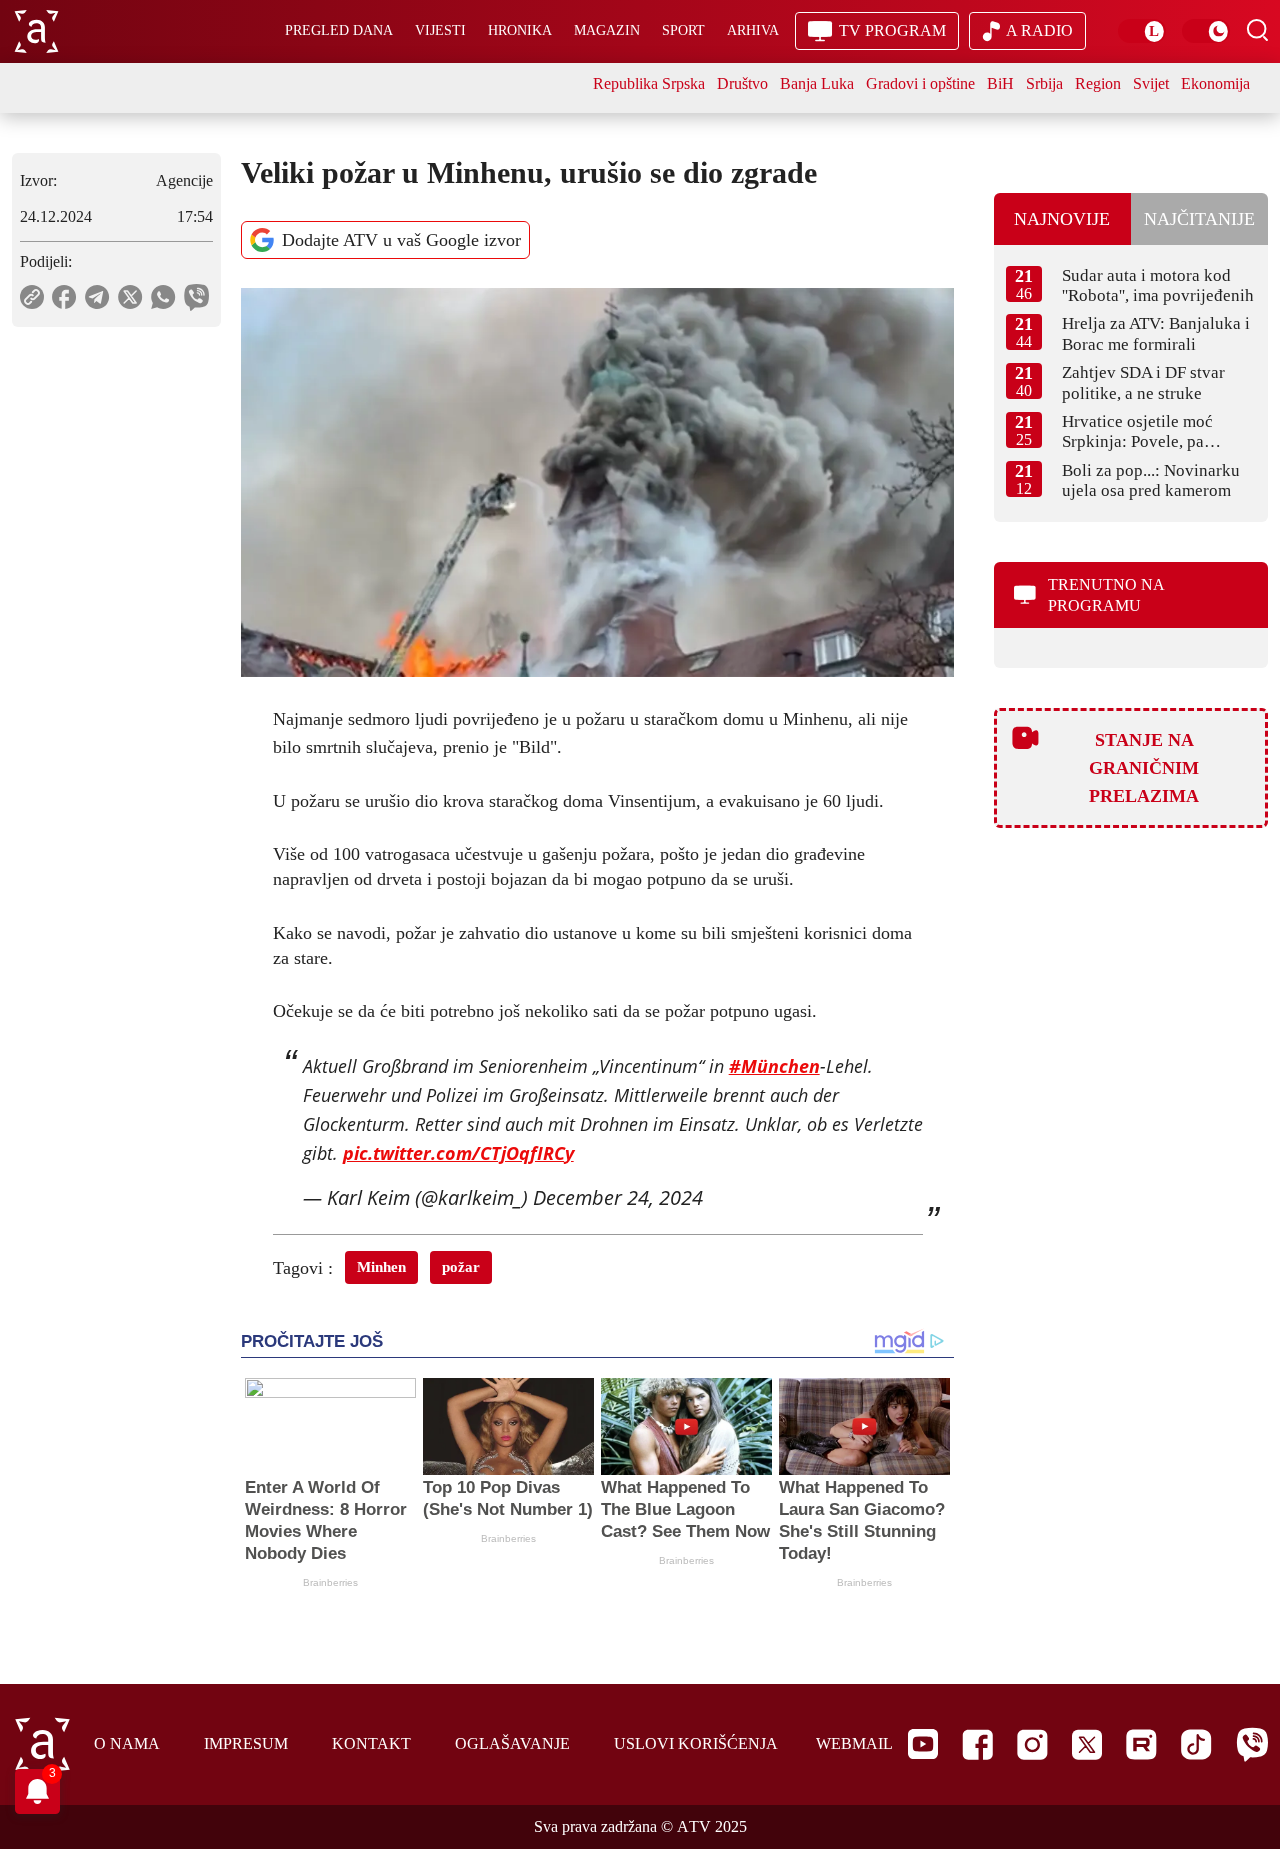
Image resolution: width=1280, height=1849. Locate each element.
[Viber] (1252, 1744)
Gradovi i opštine (920, 83)
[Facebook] (977, 1744)
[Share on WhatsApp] (163, 297)
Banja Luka (817, 83)
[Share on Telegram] (97, 297)
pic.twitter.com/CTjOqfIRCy (458, 1153)
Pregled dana (339, 30)
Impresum (246, 1743)
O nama (127, 1743)
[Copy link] (32, 297)
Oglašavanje (512, 1743)
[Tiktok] (1196, 1744)
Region (1098, 83)
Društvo (742, 83)
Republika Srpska (649, 83)
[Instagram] (1032, 1744)
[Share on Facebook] (64, 297)
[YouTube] (923, 1744)
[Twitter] (1087, 1744)
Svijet (1151, 83)
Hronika (520, 30)
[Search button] (1257, 30)
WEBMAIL (854, 1743)
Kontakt (371, 1743)
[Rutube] (1141, 1744)
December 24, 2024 (618, 1197)
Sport (683, 30)
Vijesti (440, 30)
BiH (1000, 83)
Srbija (1044, 83)
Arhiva (753, 30)
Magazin (607, 30)
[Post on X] (130, 297)
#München (774, 1066)
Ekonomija (1215, 83)
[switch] (1142, 31)
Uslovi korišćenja (696, 1743)
